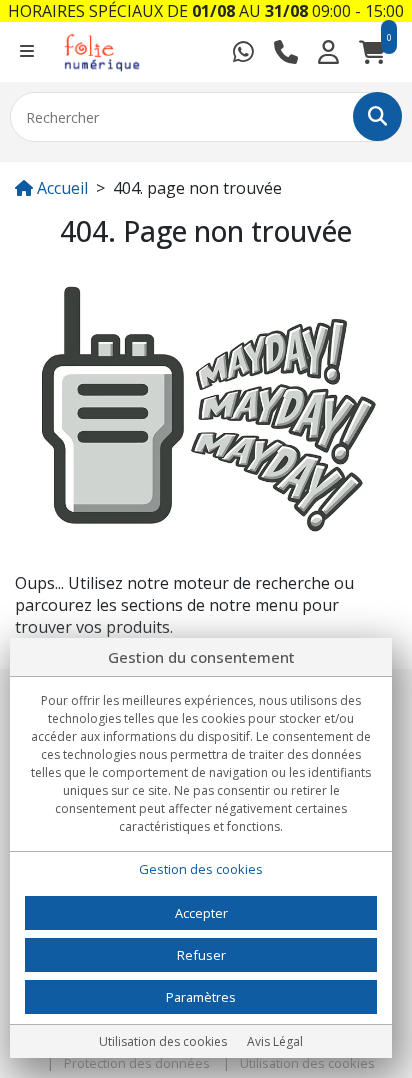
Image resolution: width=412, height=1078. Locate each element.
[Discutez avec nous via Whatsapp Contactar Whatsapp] (243, 52)
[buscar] (377, 116)
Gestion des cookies (201, 869)
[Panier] (372, 52)
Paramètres (201, 997)
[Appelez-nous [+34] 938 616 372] (286, 52)
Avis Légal (275, 1041)
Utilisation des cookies (307, 1063)
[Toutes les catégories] (27, 52)
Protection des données (137, 1063)
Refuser (201, 955)
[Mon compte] (328, 52)
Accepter (201, 913)
